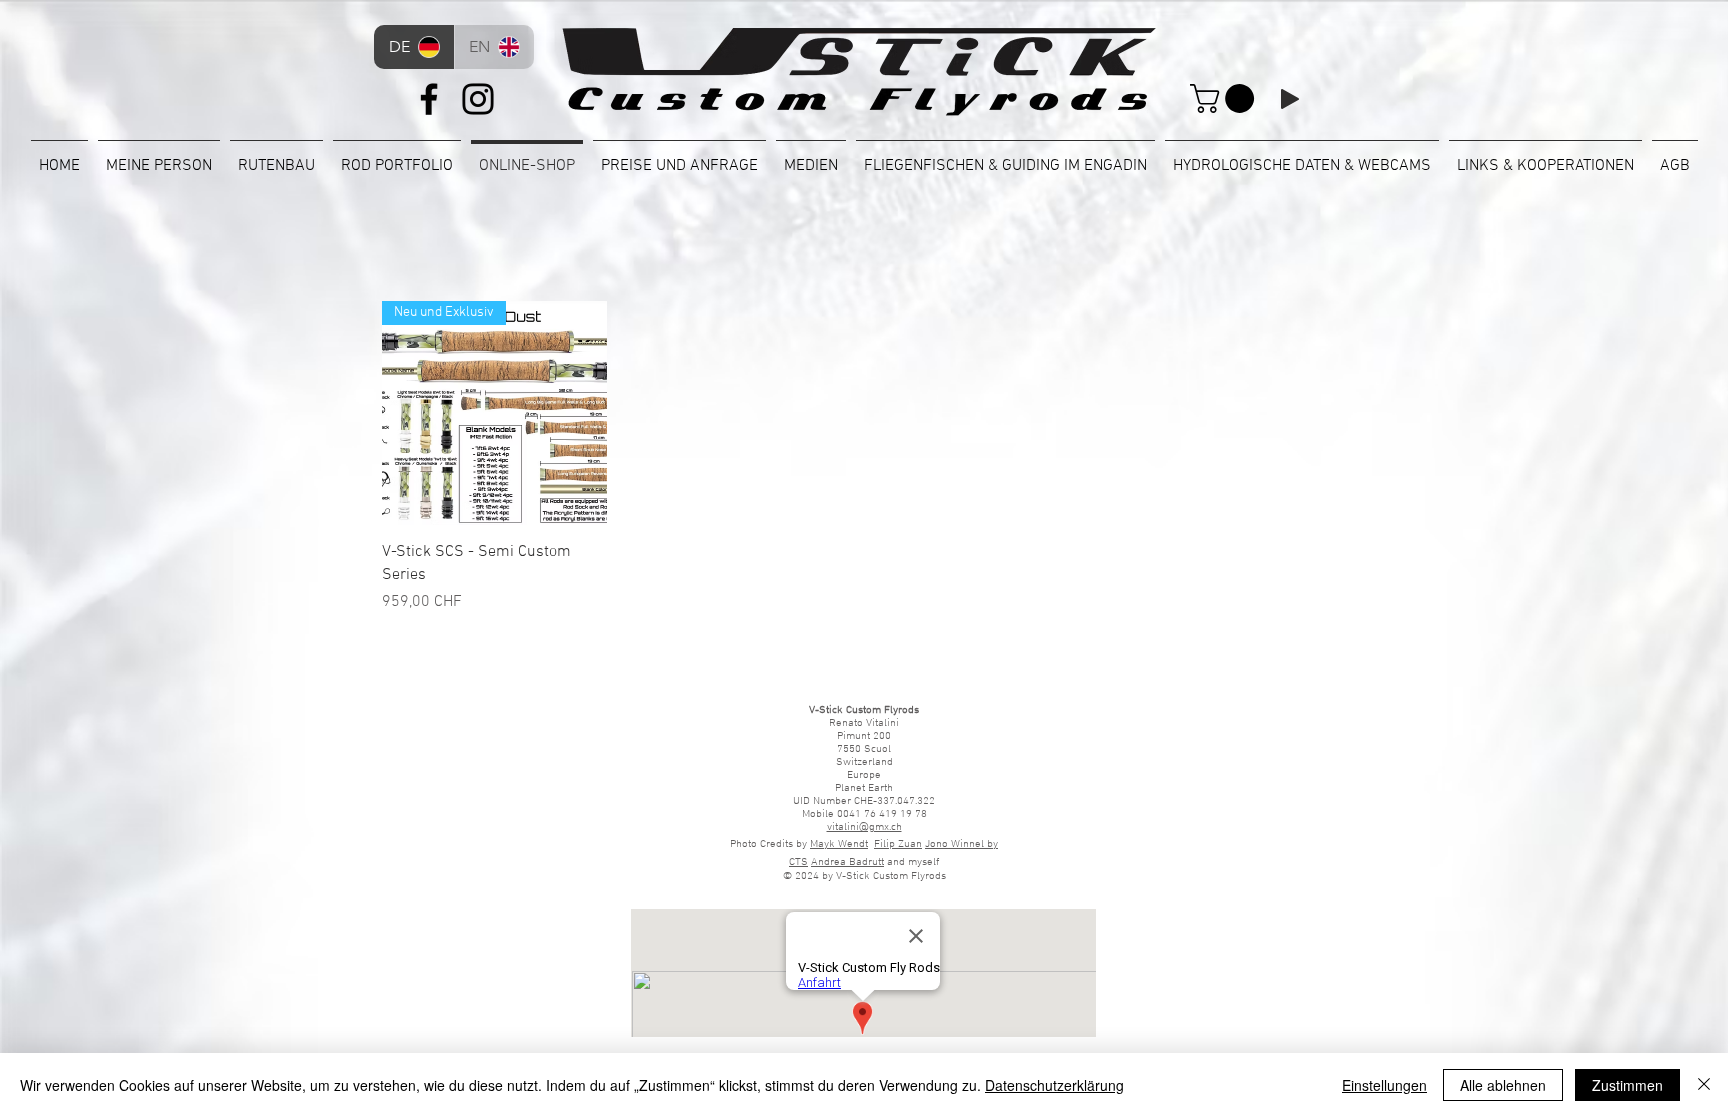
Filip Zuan (898, 844)
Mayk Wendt (839, 844)
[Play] (1290, 99)
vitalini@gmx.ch (864, 827)
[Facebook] (429, 99)
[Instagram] (478, 99)
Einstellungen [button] (1384, 1085)
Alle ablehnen (1503, 1085)
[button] (1225, 98)
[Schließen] (1704, 1085)
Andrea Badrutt (847, 862)
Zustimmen (1627, 1085)
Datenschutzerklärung (1054, 1085)
